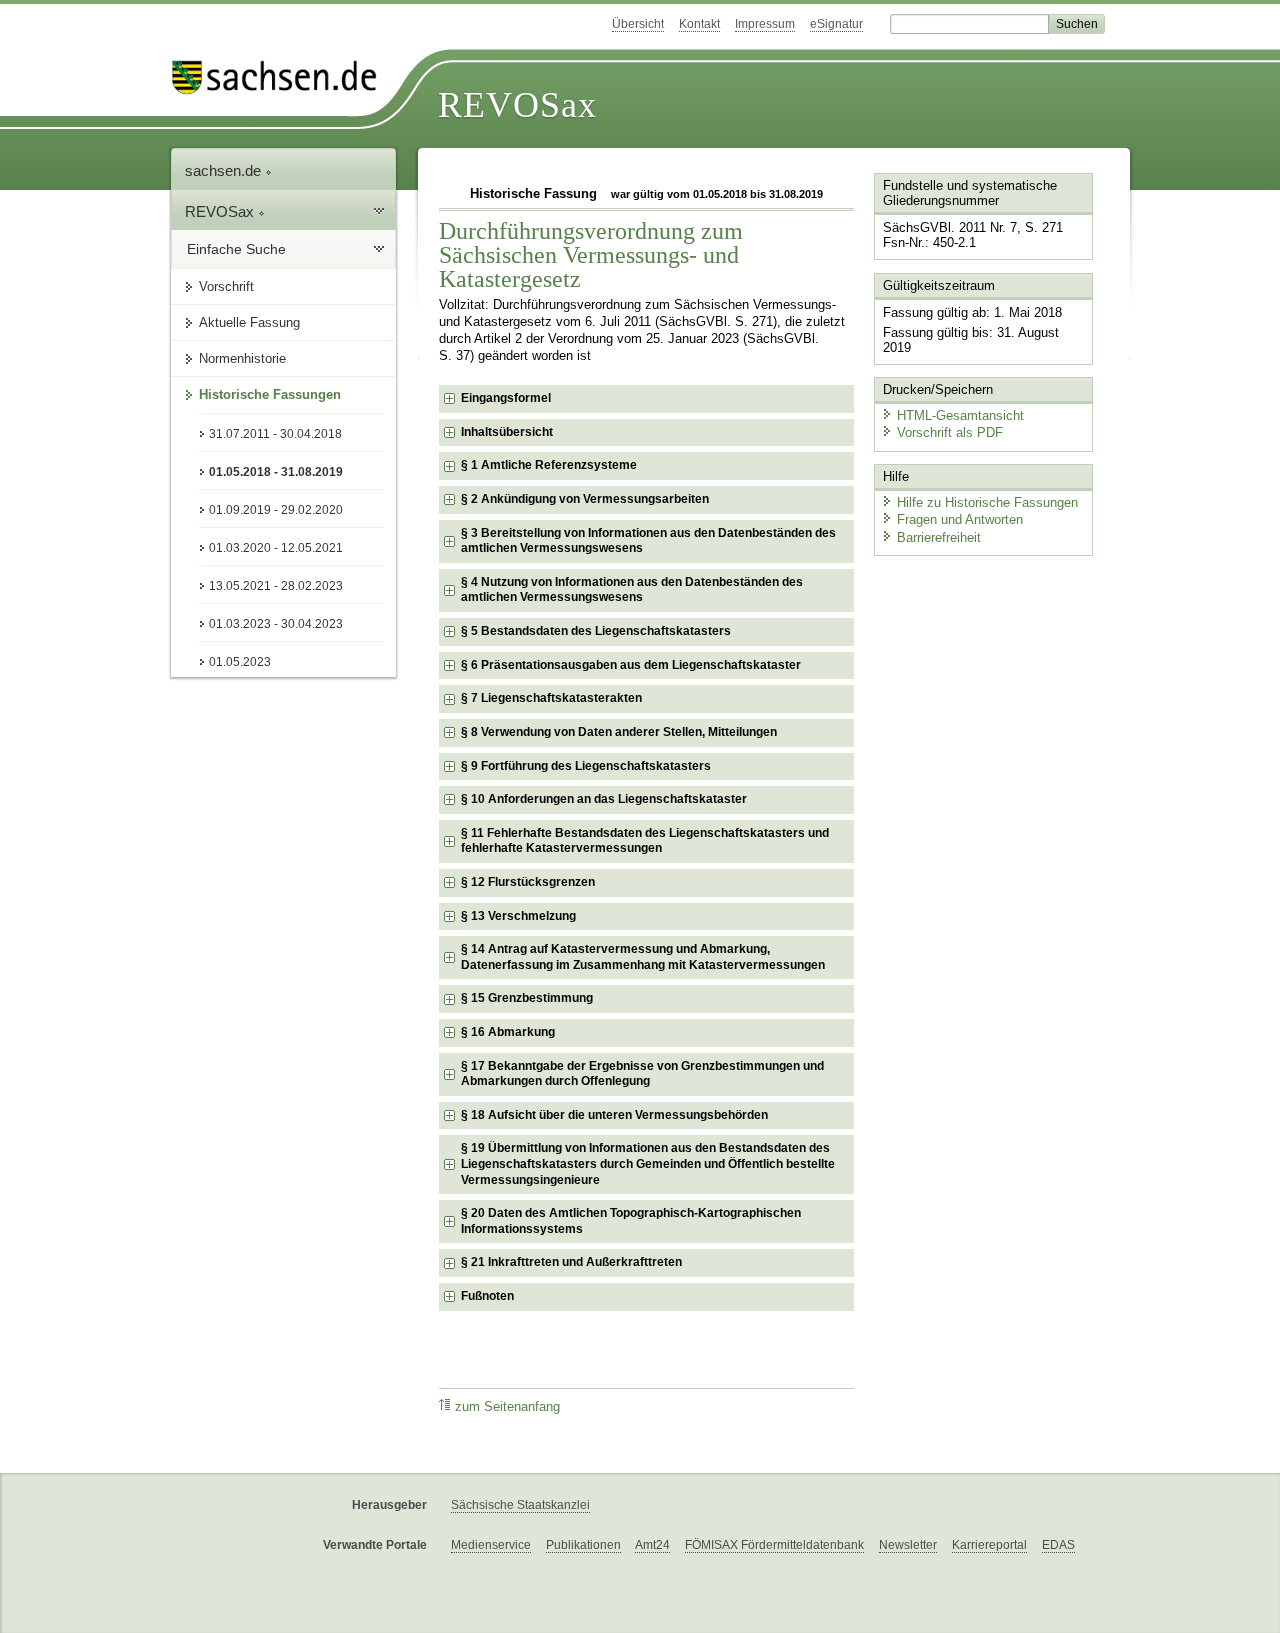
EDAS (1058, 1545)
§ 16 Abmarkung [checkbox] (508, 1032)
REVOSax (517, 105)
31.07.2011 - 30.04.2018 (275, 434)
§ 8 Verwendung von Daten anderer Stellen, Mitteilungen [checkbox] (619, 732)
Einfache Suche (236, 249)
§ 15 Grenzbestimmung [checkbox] (527, 998)
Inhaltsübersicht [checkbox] (507, 432)
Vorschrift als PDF (950, 432)
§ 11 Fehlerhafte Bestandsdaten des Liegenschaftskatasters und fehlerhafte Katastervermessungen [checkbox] (645, 841)
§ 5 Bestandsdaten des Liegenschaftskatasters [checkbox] (596, 631)
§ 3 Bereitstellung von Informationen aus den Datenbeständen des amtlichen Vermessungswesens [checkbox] (648, 541)
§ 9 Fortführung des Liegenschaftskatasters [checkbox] (586, 766)
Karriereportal (989, 1545)
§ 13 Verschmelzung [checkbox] (518, 916)
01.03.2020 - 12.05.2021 (276, 548)
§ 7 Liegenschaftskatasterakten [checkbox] (551, 698)
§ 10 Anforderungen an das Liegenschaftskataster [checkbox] (604, 799)
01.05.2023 (240, 662)
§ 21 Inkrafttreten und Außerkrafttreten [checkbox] (571, 1262)
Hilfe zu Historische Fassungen (987, 502)
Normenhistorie (242, 358)
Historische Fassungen (270, 394)
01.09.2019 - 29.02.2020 (276, 510)
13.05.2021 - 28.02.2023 (276, 586)
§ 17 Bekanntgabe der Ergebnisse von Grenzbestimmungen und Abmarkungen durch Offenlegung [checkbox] (642, 1074)
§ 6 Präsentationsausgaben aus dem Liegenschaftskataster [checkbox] (631, 665)
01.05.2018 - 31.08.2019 (276, 472)
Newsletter (908, 1545)
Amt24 (652, 1545)
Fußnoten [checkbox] (487, 1296)
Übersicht (638, 24)
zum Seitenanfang (507, 1407)
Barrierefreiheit (939, 537)
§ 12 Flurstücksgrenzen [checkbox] (528, 882)
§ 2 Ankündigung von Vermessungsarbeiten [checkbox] (585, 499)
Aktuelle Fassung (249, 322)
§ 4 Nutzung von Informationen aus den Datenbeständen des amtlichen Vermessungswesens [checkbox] (632, 590)
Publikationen (583, 1545)
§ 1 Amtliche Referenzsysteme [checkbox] (549, 465)
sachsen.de (225, 170)
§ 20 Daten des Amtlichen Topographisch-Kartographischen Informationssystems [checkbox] (631, 1221)
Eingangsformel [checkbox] (506, 398)
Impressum (765, 24)
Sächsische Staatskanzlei (520, 1505)
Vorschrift (226, 286)
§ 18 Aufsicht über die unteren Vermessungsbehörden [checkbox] (614, 1115)
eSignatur (836, 24)
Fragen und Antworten (960, 519)
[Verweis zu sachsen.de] (282, 77)
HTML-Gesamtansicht (960, 415)
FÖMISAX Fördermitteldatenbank (774, 1545)
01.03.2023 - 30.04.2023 (276, 624)
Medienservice (491, 1545)
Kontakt (699, 24)
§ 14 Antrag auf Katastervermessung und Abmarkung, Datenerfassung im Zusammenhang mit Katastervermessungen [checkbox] (643, 957)
